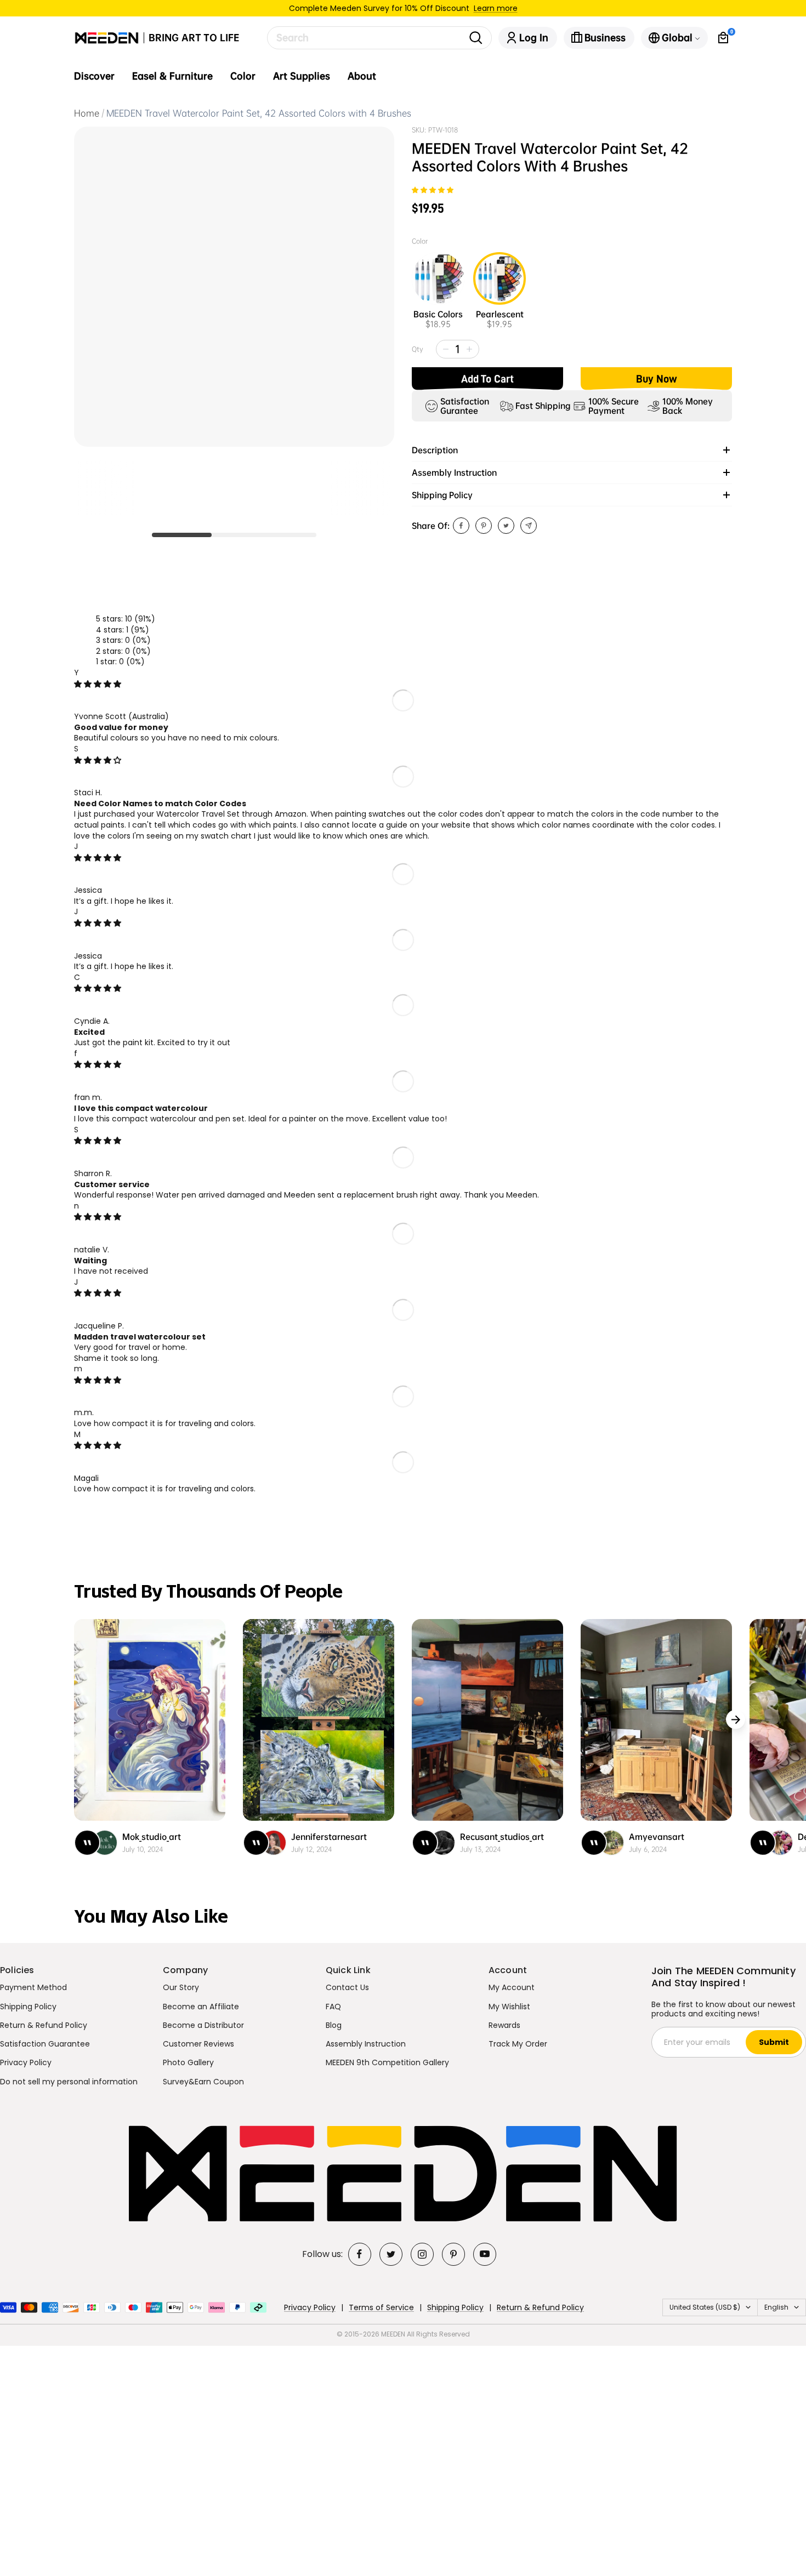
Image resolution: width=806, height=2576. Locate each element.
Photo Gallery (188, 2062)
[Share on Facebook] (461, 526)
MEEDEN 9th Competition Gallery (387, 2062)
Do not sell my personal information (69, 2082)
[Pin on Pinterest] (484, 526)
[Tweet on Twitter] (506, 526)
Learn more (496, 8)
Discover (94, 76)
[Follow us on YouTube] (485, 2254)
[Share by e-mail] (529, 526)
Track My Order (518, 2044)
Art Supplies (302, 76)
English (776, 2307)
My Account (512, 1987)
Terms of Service (381, 2307)
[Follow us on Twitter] (391, 2254)
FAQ (333, 2007)
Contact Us (347, 1987)
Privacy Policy (26, 2062)
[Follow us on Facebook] (360, 2254)
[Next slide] (736, 1720)
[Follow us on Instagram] (422, 2254)
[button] (433, 190)
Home (87, 113)
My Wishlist (509, 2007)
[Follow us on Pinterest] (453, 2254)
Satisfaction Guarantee (45, 2044)
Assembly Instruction (366, 2044)
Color (243, 76)
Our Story (181, 1987)
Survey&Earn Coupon (203, 2082)
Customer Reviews (198, 2044)
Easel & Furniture (172, 76)
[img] (98, 684)
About (362, 76)
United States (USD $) (705, 2307)
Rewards (504, 2025)
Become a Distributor (203, 2025)
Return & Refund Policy (44, 2025)
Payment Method (33, 1987)
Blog (334, 2025)
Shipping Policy (28, 2007)
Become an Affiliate (201, 2007)
